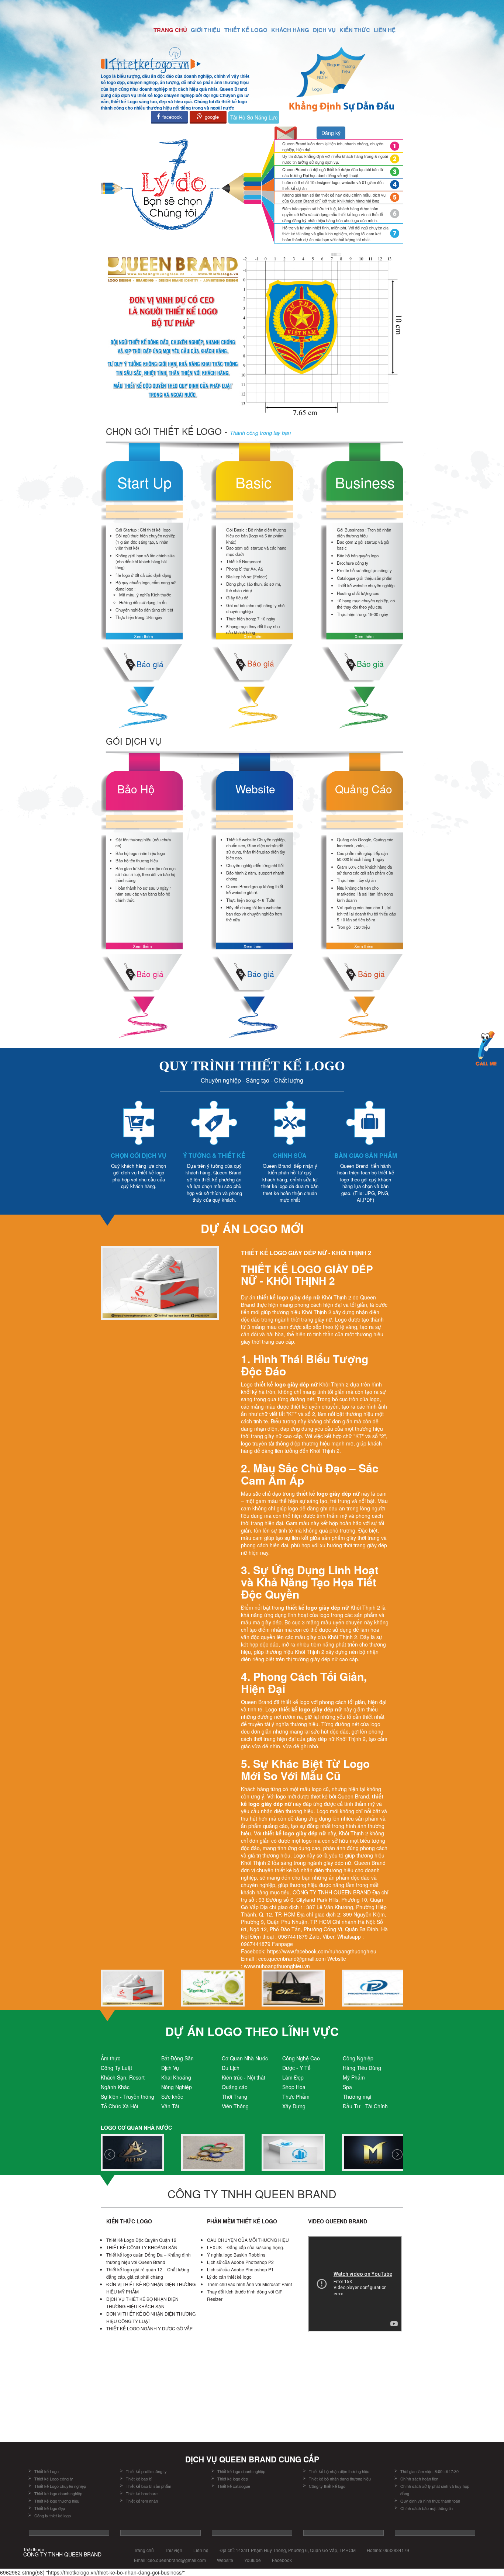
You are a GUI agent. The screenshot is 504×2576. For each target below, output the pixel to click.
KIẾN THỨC (355, 30)
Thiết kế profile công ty (146, 2471)
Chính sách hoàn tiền (419, 2479)
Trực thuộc (62, 2552)
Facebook (282, 2560)
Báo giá (150, 664)
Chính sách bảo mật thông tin (427, 2508)
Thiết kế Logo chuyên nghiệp (60, 2486)
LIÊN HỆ (385, 30)
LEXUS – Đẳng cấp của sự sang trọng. (246, 2247)
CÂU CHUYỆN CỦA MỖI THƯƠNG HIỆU (248, 2240)
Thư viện (174, 2550)
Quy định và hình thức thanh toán (430, 2501)
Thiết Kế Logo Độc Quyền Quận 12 (141, 2240)
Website (225, 2560)
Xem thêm (144, 636)
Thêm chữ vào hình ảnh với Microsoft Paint (249, 2284)
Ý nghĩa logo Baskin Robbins (236, 2255)
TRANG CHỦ (170, 30)
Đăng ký (331, 133)
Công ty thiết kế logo (53, 2516)
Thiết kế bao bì (139, 2479)
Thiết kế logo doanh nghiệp (58, 2493)
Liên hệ (201, 2550)
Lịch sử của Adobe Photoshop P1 (240, 2269)
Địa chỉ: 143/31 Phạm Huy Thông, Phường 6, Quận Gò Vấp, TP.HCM (288, 2550)
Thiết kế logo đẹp (50, 2508)
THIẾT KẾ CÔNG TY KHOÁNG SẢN (142, 2247)
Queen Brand (257, 1702)
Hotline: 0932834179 (388, 2550)
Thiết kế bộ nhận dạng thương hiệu (340, 2479)
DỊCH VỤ (324, 30)
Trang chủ (144, 2550)
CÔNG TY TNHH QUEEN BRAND (332, 1892)
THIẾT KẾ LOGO (246, 30)
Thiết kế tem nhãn (142, 2501)
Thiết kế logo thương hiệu (57, 2501)
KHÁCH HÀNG (290, 30)
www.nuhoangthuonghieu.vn (277, 1966)
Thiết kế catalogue (234, 2486)
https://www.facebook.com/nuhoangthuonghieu (322, 1951)
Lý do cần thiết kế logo (229, 2277)
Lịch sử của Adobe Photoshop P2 (240, 2262)
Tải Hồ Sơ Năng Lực (254, 117)
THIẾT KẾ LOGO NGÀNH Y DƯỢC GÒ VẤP (149, 2328)
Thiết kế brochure (142, 2493)
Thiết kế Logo (46, 2471)
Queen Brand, (355, 1796)
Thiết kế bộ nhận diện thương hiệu (340, 2471)
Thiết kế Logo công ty (54, 2479)
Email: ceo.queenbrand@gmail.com (170, 2560)
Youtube (253, 2560)
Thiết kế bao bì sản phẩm (149, 2486)
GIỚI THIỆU (206, 30)
